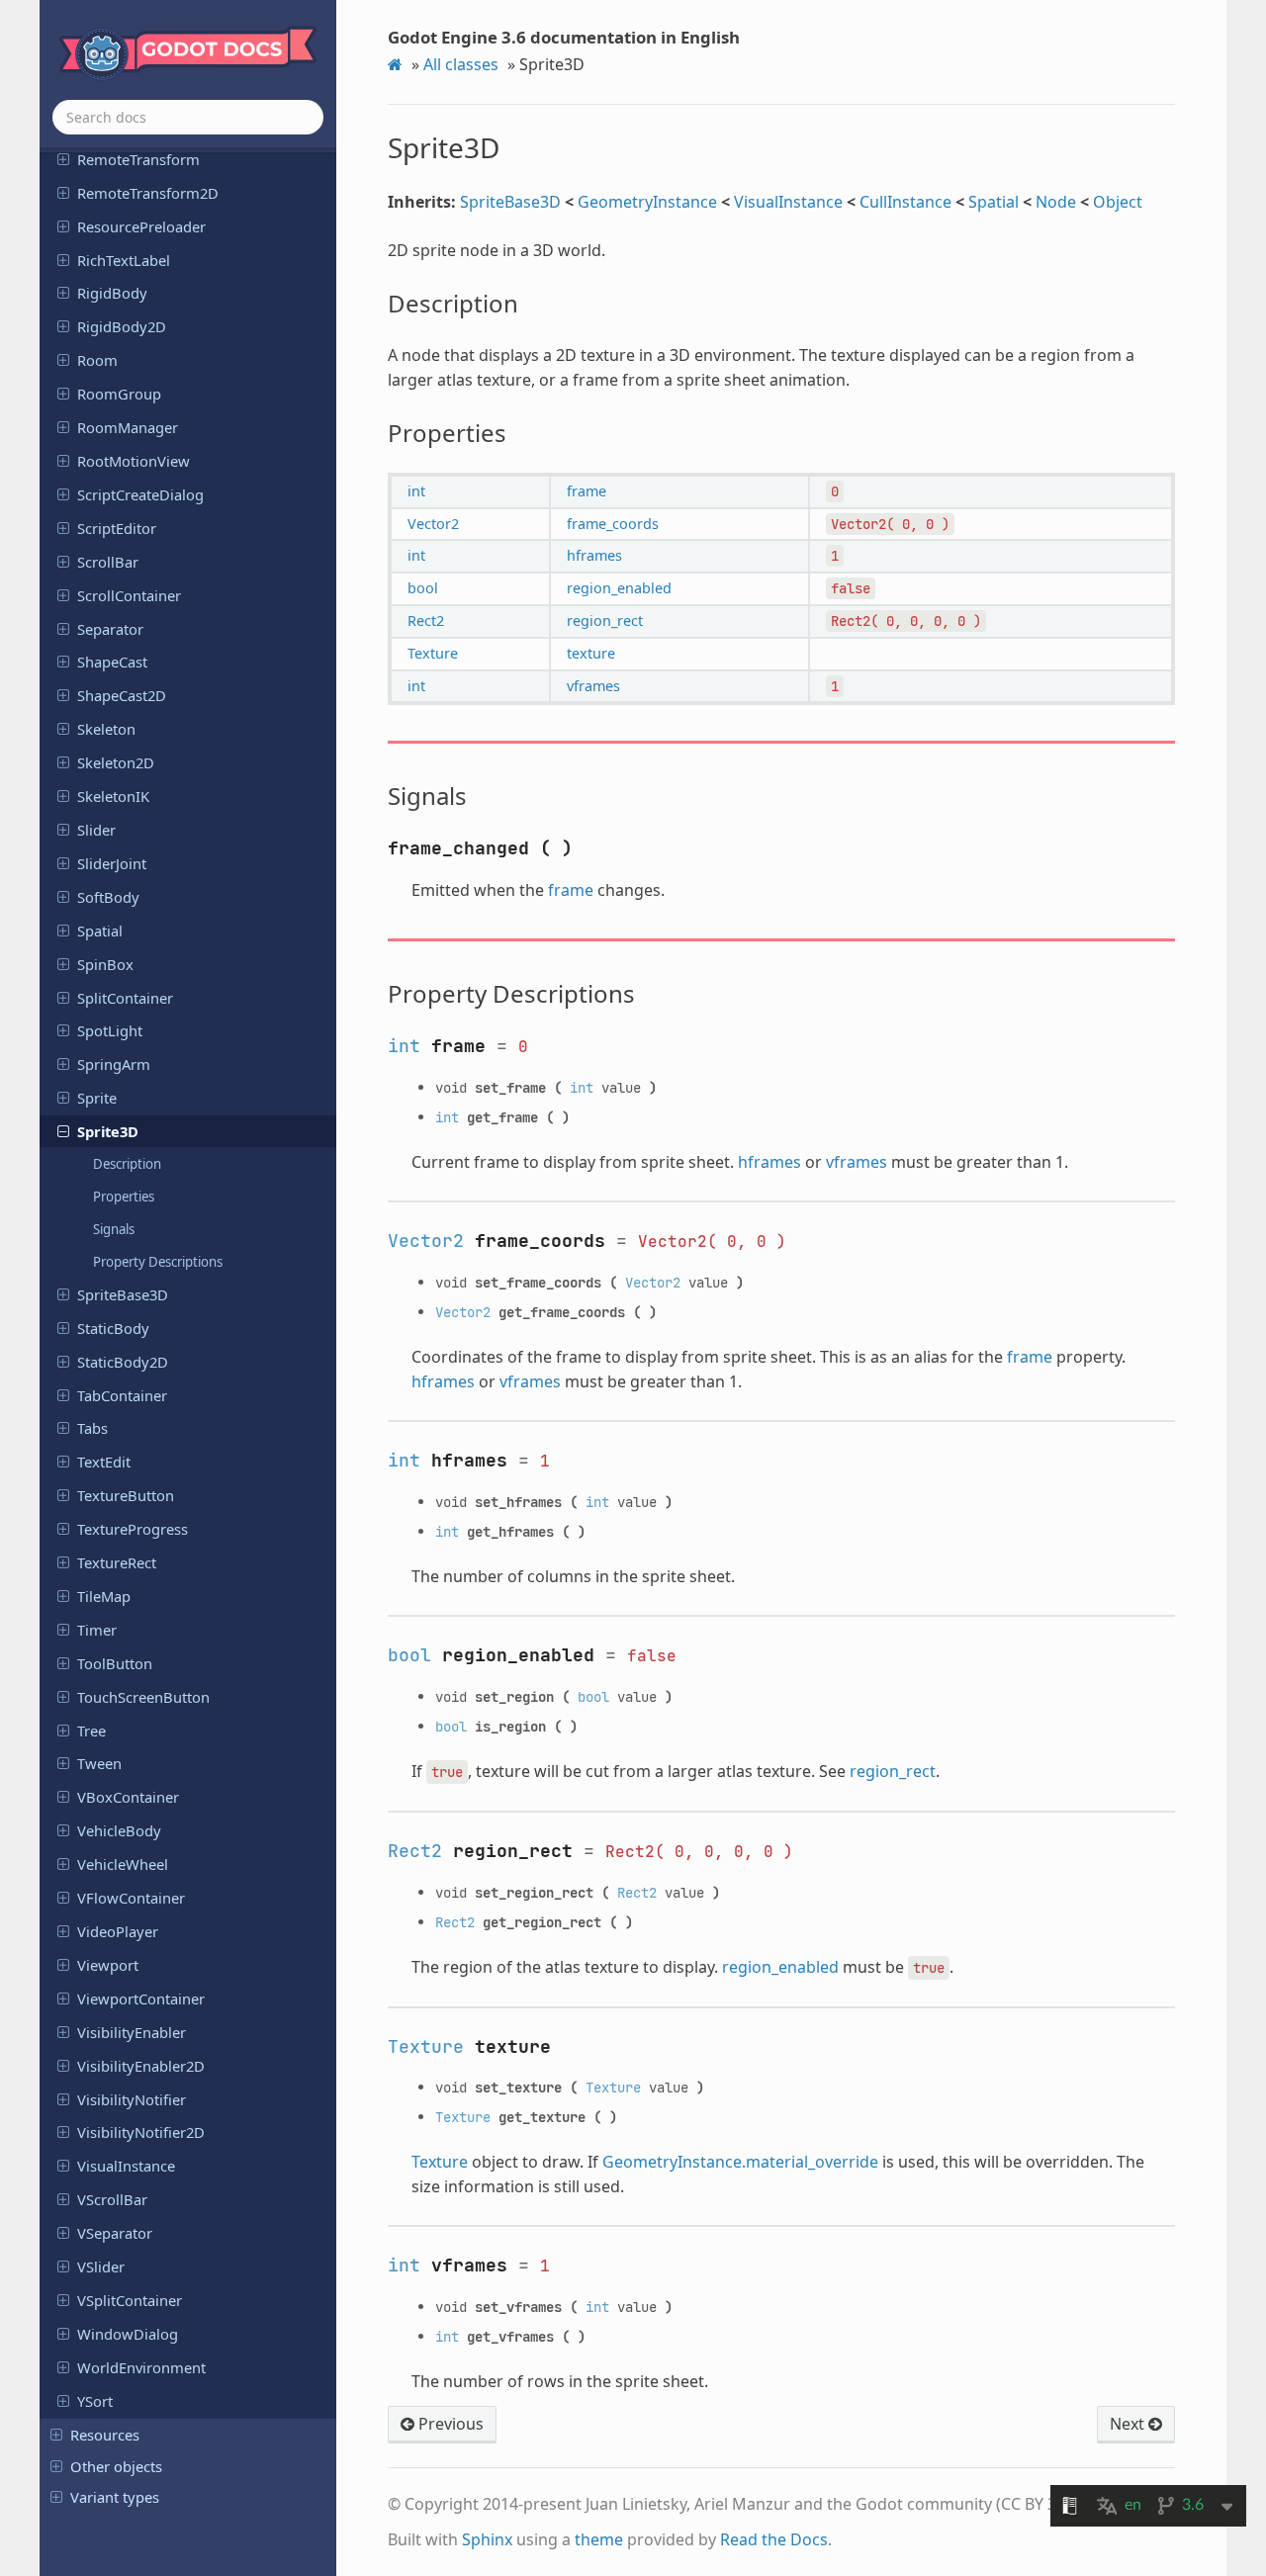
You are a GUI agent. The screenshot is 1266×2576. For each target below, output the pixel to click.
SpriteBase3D (123, 1294)
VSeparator (115, 2233)
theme (599, 2539)
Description (127, 1164)
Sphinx (487, 2539)
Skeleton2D (116, 762)
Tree (91, 1731)
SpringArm (114, 1064)
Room (97, 360)
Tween (99, 1763)
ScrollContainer (129, 595)
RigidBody (112, 293)
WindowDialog (128, 2334)
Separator (110, 629)
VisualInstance (126, 2166)
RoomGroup (119, 394)
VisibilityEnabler (132, 2032)
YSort (95, 2401)
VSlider (101, 2266)
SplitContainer (125, 998)
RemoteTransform (138, 159)
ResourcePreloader (141, 226)
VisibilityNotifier (132, 2099)
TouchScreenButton (143, 1697)
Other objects (116, 2466)
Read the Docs (774, 2539)
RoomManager (128, 427)
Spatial (100, 931)
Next (1129, 2424)
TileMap (104, 1596)
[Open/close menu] (63, 158)
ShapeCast (112, 662)
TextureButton (126, 1495)
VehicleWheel (123, 1864)
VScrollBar (112, 2199)
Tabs (92, 1428)
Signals (114, 1229)
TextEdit (104, 1462)
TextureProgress (133, 1529)
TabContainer (122, 1395)
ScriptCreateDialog (140, 494)
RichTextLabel (124, 260)
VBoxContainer (128, 1797)
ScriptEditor (117, 528)
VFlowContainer (131, 1898)
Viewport (108, 1965)
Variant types (115, 2497)
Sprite (97, 1098)
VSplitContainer (130, 2300)
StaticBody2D (123, 1362)
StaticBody (113, 1328)
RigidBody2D (122, 326)
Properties (124, 1197)
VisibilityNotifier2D (141, 2132)
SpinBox (105, 964)
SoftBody (108, 897)
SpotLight (110, 1030)
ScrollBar (108, 562)
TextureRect (117, 1562)
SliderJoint (112, 863)
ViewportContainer (141, 1999)
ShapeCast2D (122, 695)
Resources (105, 2435)
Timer (97, 1630)
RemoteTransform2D (148, 193)
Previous (449, 2424)
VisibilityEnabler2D (141, 2066)
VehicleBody (119, 1830)
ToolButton (115, 1663)
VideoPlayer (118, 1931)
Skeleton (106, 729)
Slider (96, 830)
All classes (461, 64)
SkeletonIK (113, 796)
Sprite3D (108, 1131)
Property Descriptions (158, 1262)
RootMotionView (134, 461)
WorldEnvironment (141, 2367)
